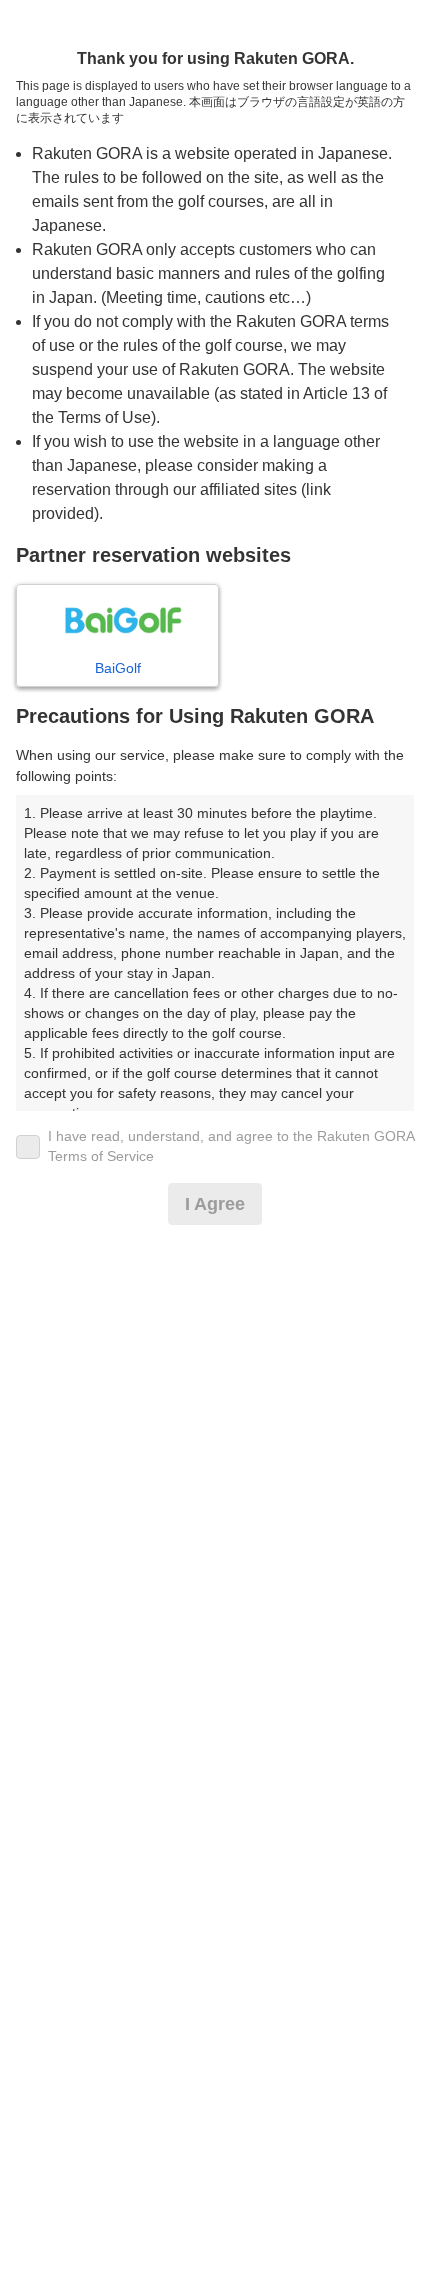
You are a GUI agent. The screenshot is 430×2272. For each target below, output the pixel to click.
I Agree (215, 1204)
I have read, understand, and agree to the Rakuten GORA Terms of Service (231, 1146)
